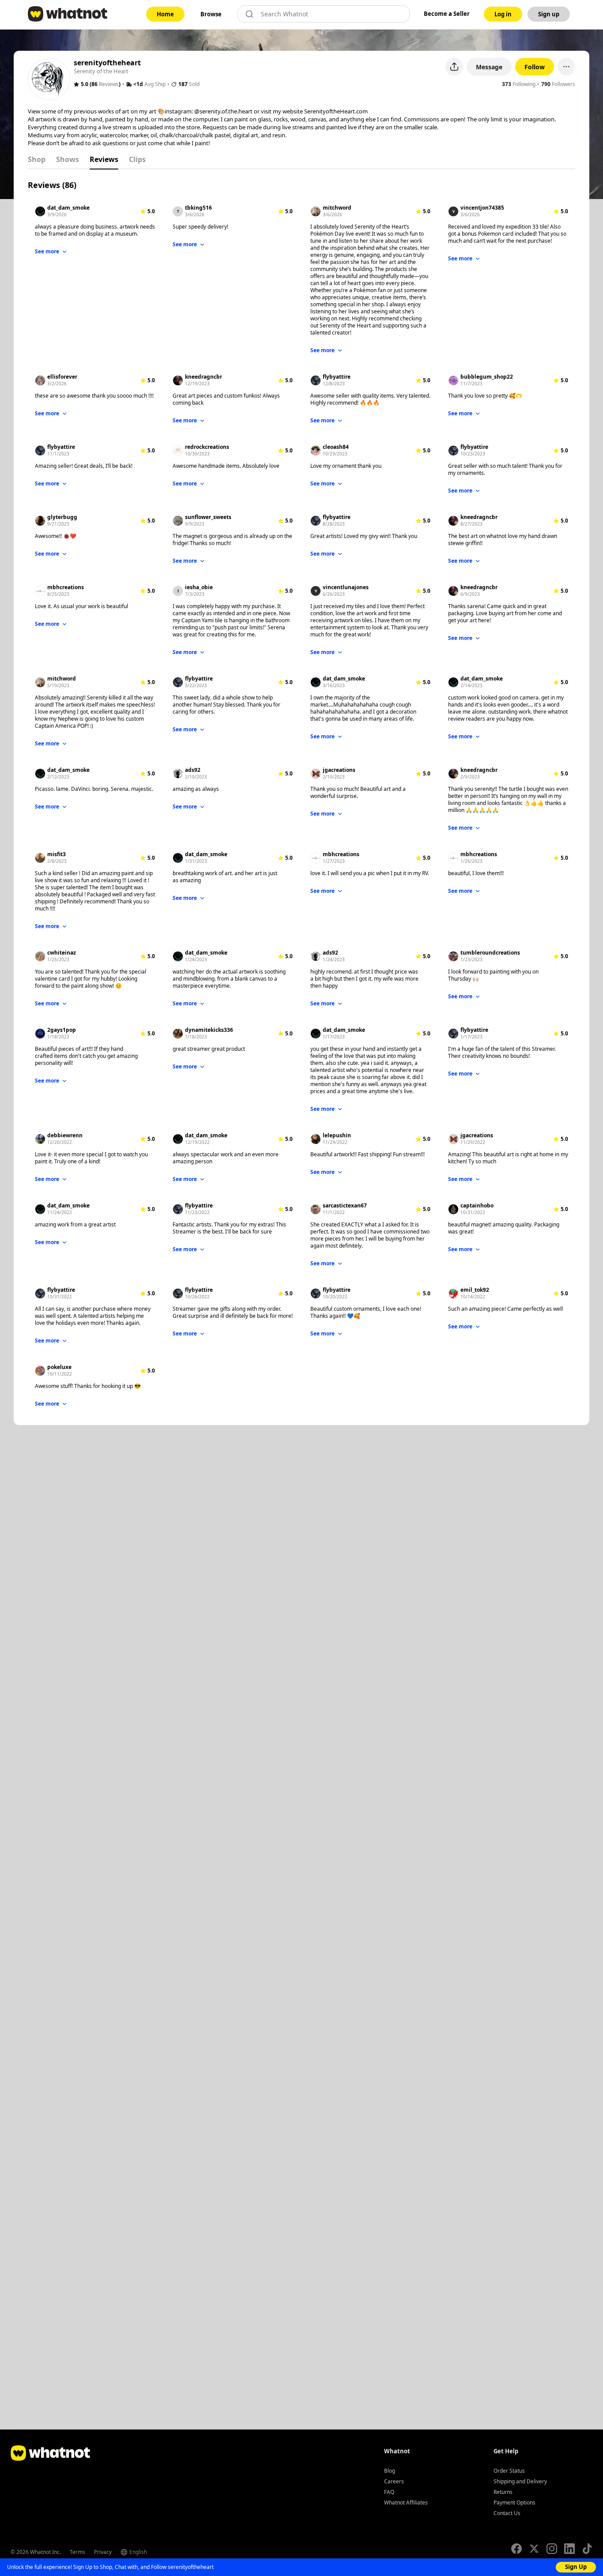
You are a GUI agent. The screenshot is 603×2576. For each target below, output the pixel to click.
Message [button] (489, 67)
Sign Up (576, 2567)
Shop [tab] (37, 159)
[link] (165, 14)
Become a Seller (447, 14)
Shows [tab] (68, 159)
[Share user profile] (454, 67)
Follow (535, 67)
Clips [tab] (137, 159)
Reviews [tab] (104, 159)
